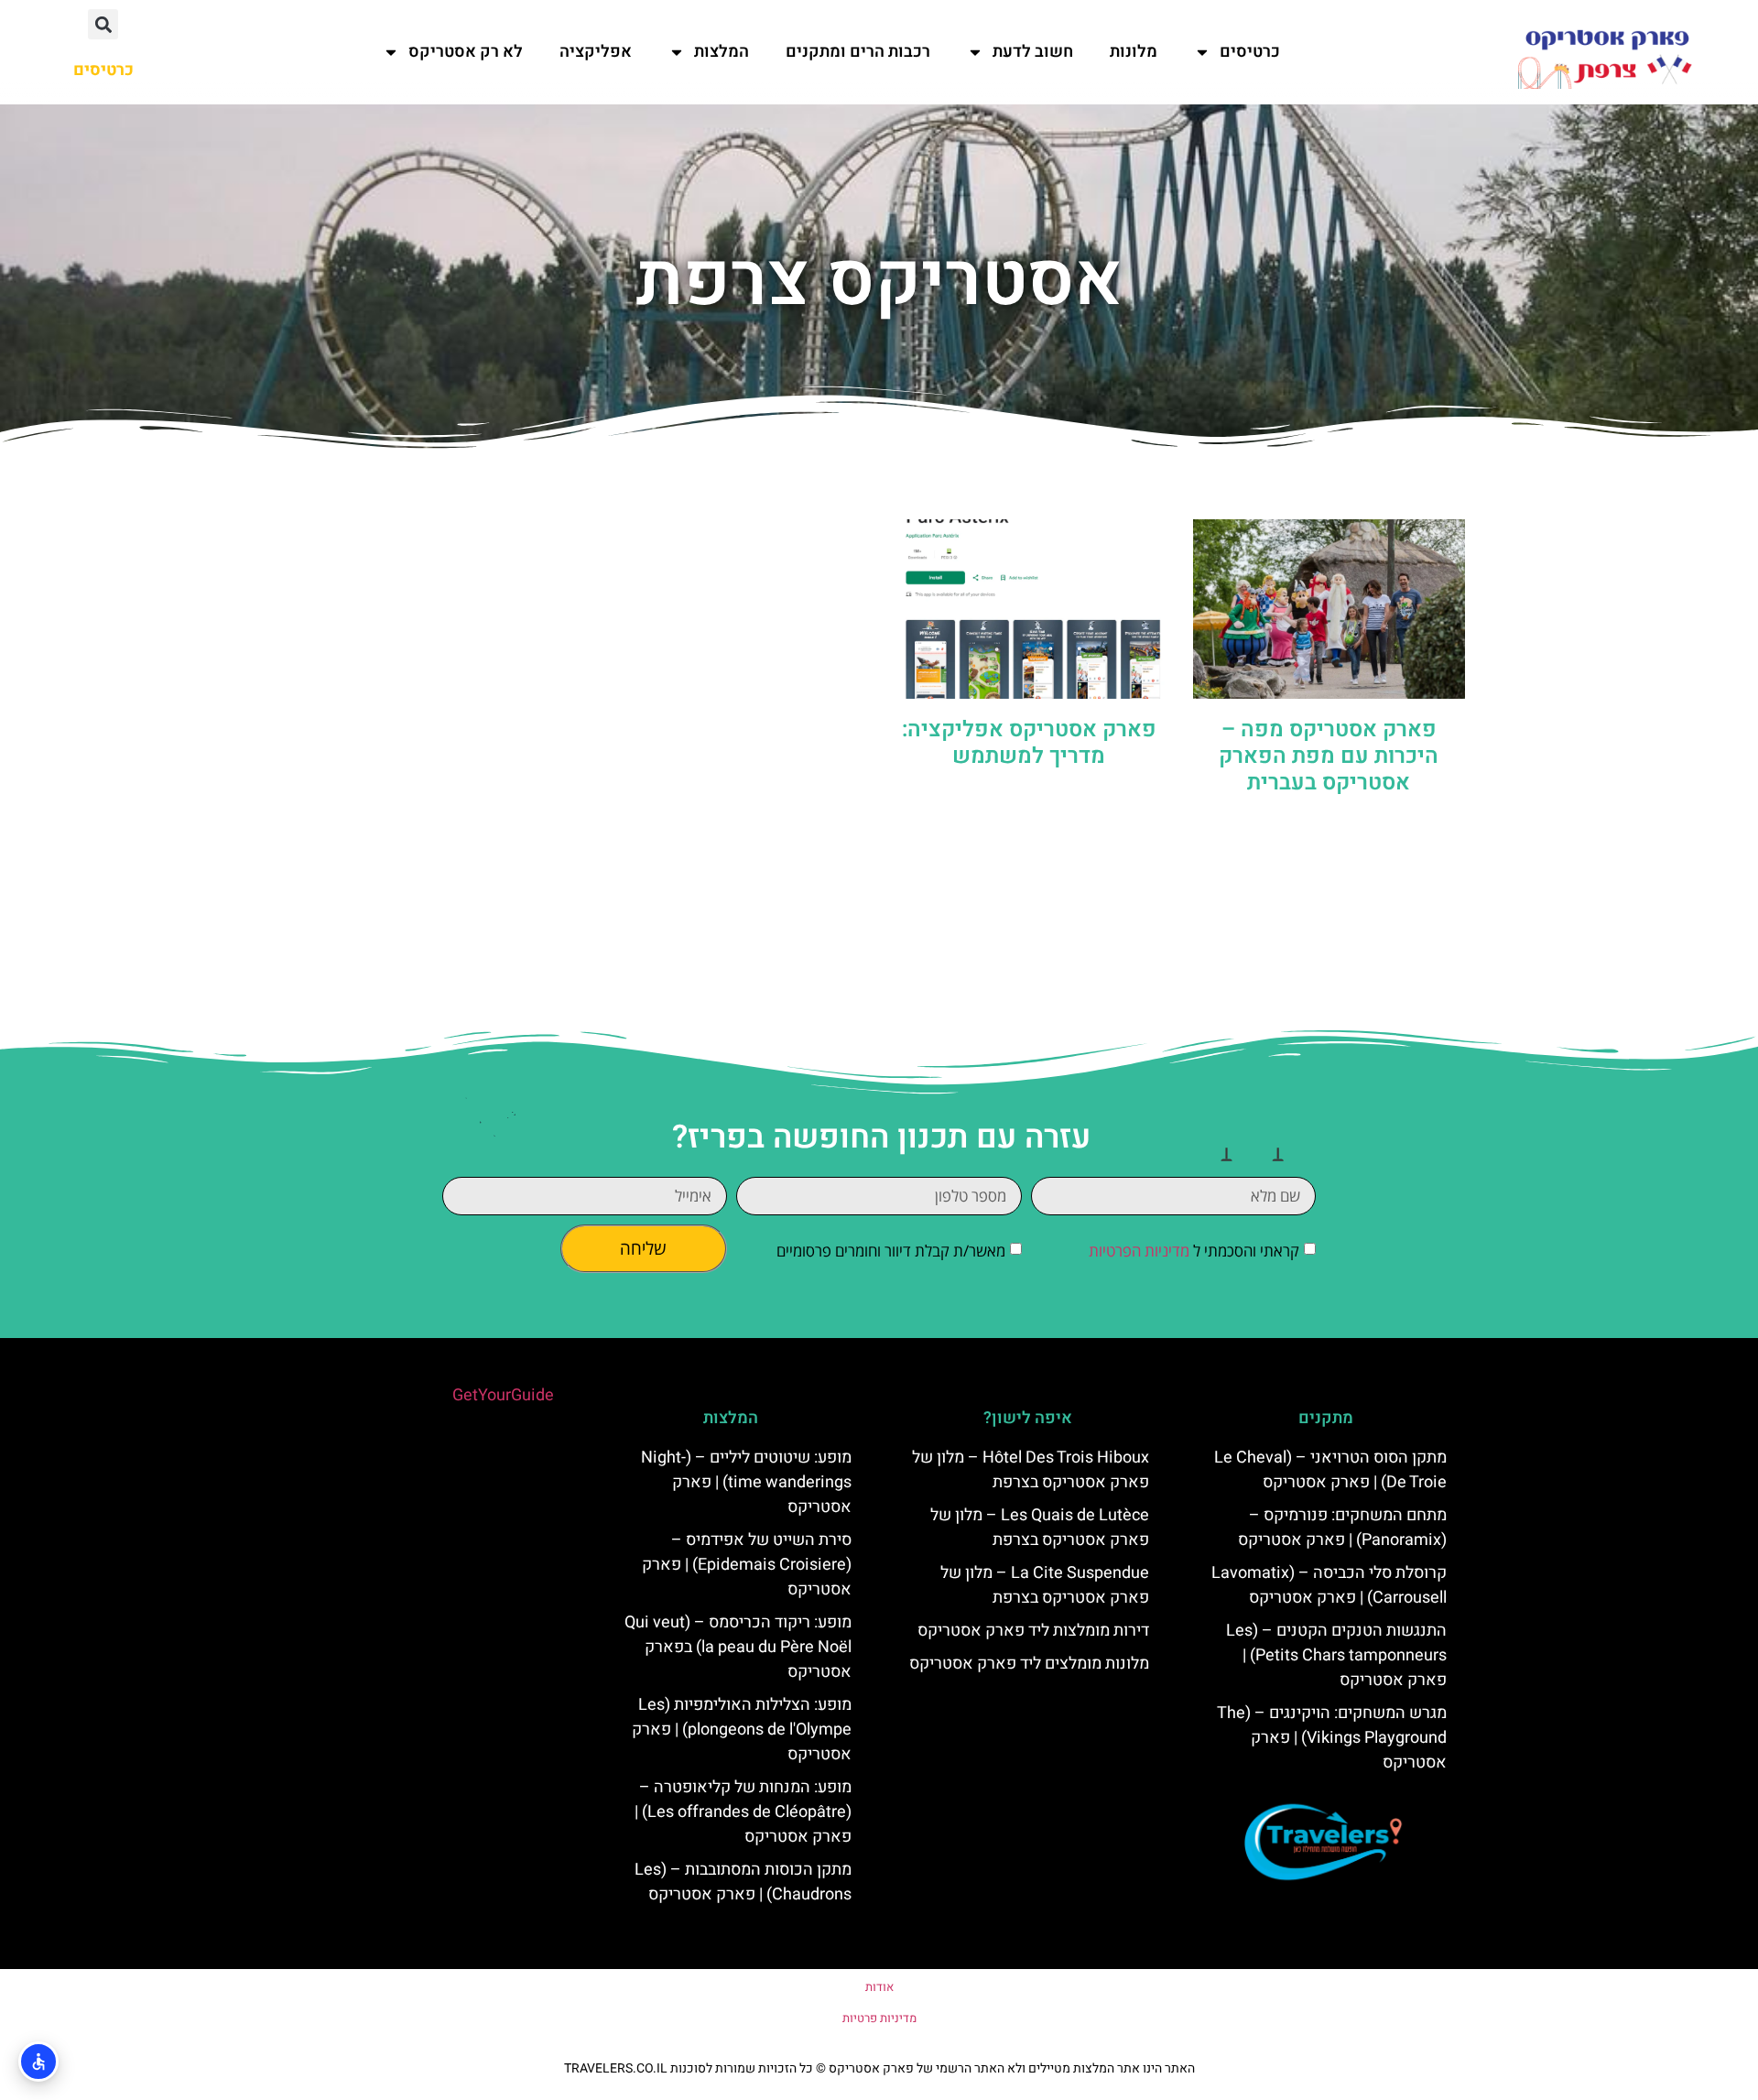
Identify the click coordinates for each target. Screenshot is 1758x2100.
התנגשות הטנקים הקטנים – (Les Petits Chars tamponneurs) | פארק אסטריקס (1336, 1655)
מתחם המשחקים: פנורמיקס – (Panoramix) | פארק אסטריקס (1342, 1528)
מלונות (1134, 52)
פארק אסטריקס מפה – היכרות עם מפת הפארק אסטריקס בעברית (1329, 756)
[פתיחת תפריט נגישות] (38, 2062)
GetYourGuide (503, 1395)
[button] (103, 24)
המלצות (722, 52)
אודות (879, 1987)
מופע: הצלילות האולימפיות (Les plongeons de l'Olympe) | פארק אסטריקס (742, 1730)
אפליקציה (596, 52)
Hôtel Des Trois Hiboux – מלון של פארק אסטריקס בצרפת (1031, 1470)
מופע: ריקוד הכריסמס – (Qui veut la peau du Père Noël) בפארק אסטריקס (738, 1647)
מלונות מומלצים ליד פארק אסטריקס (1029, 1664)
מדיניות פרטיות (879, 2018)
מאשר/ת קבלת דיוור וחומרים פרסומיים (891, 1251)
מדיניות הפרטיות (1139, 1251)
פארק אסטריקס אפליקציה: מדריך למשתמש (1029, 743)
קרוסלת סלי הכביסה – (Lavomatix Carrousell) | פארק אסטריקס (1329, 1585)
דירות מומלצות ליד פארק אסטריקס (1033, 1631)
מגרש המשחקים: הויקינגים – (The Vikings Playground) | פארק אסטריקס (1332, 1738)
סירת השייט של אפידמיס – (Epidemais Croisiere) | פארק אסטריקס (747, 1565)
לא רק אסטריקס (466, 52)
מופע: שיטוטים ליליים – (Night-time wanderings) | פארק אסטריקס (746, 1482)
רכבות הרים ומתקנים (858, 52)
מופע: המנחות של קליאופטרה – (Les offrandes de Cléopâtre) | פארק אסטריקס (743, 1812)
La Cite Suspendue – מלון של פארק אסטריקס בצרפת (1045, 1585)
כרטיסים (1250, 52)
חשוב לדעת (1033, 52)
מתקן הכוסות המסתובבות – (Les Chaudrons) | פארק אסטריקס (743, 1882)
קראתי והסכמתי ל (1194, 1251)
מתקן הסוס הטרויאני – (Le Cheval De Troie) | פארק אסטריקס (1330, 1470)
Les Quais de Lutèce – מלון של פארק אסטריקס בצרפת (1040, 1528)
